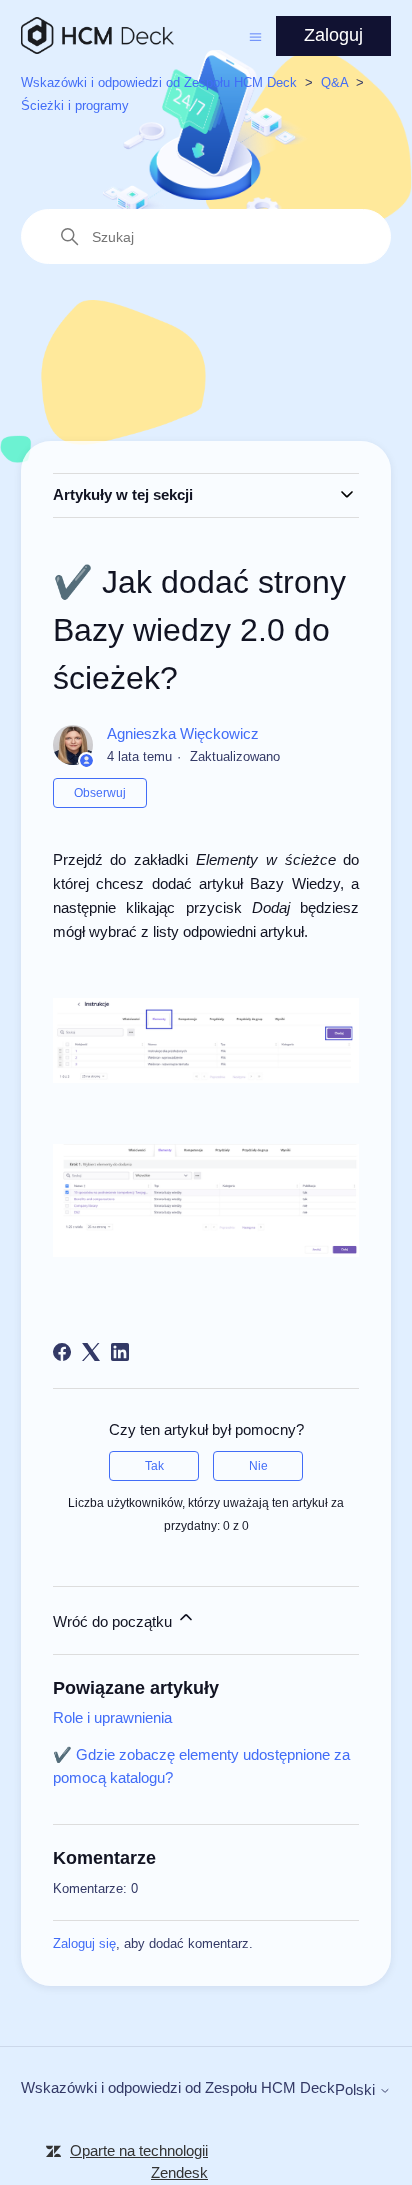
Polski (357, 2089)
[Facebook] (62, 1352)
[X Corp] (91, 1352)
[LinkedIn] (120, 1352)
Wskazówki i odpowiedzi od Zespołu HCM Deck (159, 82)
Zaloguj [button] (333, 35)
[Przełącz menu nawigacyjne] (255, 35)
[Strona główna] (97, 35)
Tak (154, 1466)
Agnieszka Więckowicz (183, 733)
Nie (258, 1466)
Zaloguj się (84, 1943)
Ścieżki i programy (75, 105)
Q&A (334, 82)
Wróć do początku (114, 1621)
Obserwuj (100, 793)
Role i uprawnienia (112, 1717)
